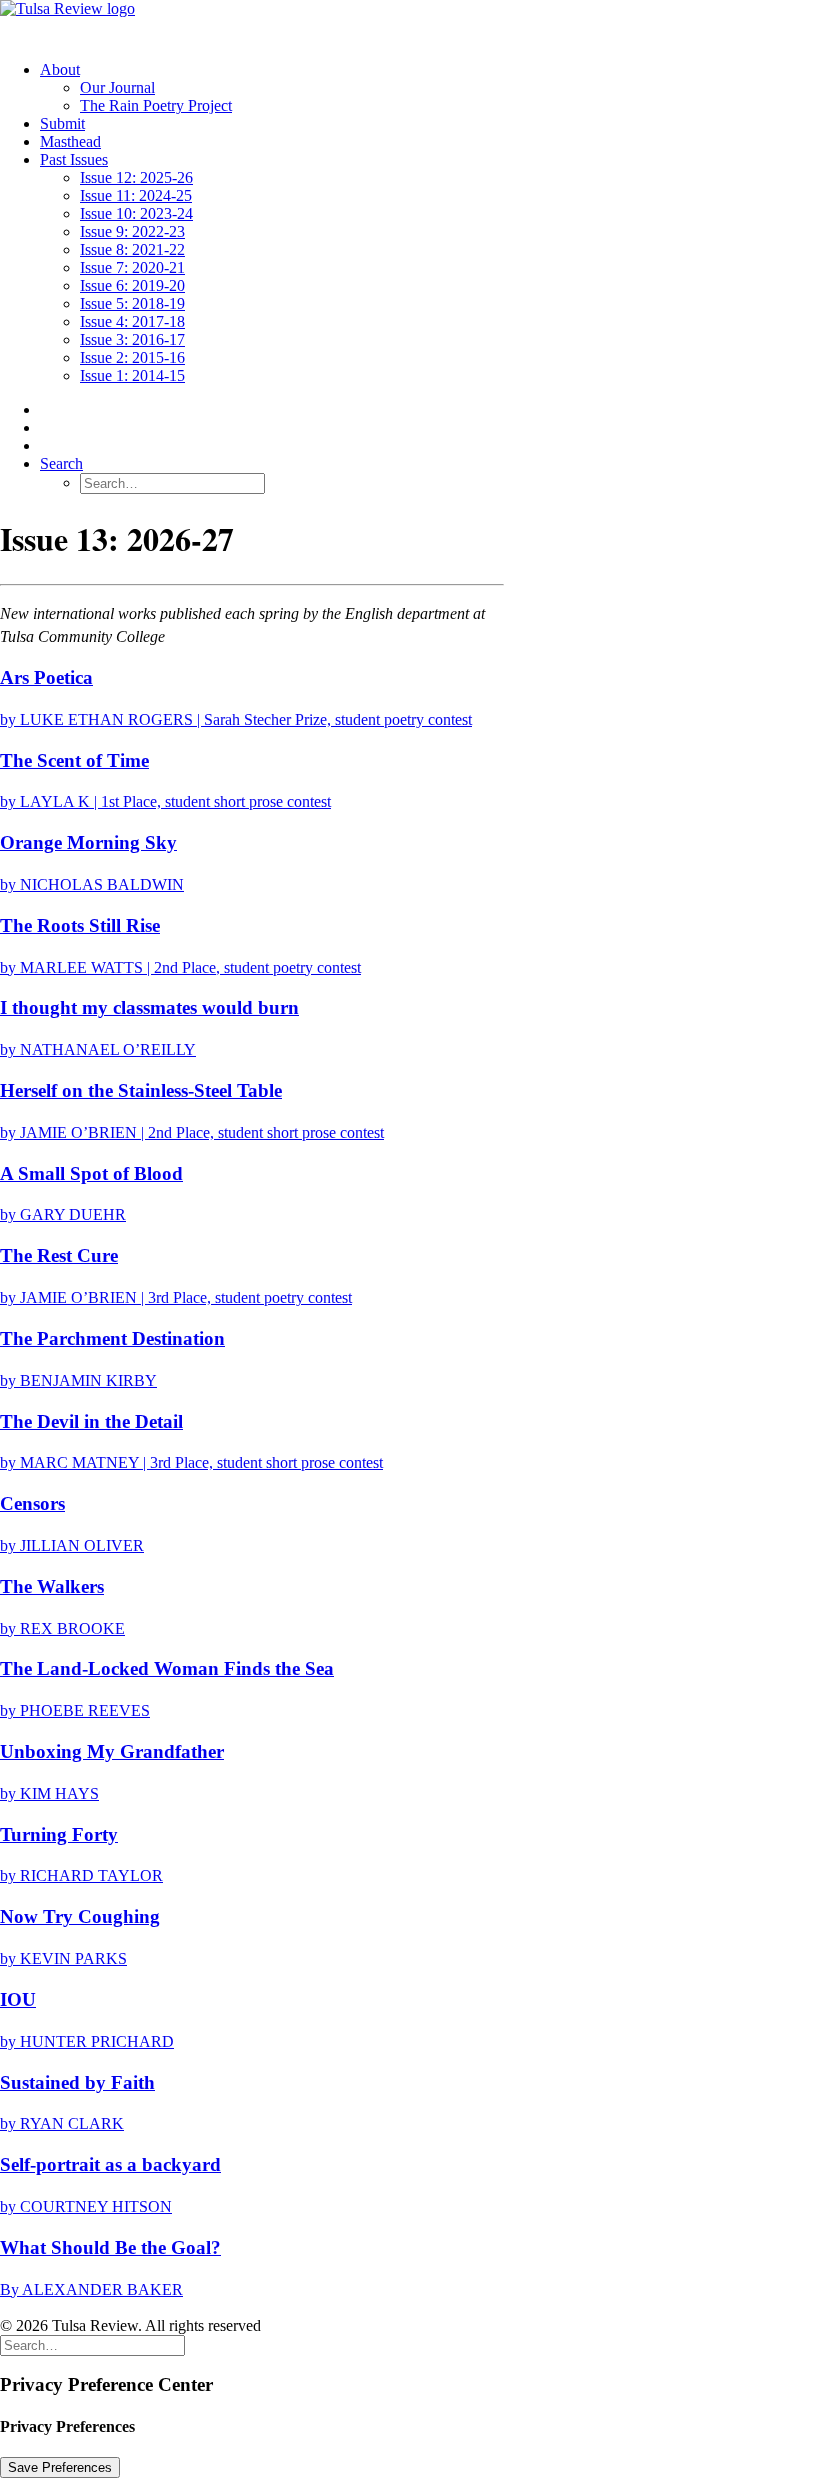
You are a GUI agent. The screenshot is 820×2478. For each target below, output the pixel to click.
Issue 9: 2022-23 (132, 231)
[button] (61, 463)
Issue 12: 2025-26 (136, 177)
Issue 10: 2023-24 (136, 213)
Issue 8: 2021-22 (132, 249)
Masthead (70, 141)
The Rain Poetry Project (156, 105)
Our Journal (117, 87)
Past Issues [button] (74, 159)
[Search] (92, 2344)
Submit (62, 123)
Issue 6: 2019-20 (132, 285)
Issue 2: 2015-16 (132, 357)
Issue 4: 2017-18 (132, 321)
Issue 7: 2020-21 (132, 267)
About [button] (60, 69)
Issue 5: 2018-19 (132, 303)
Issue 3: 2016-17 (132, 339)
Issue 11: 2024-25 (136, 195)
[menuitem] (430, 88)
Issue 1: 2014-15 (132, 375)
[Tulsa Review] (410, 22)
